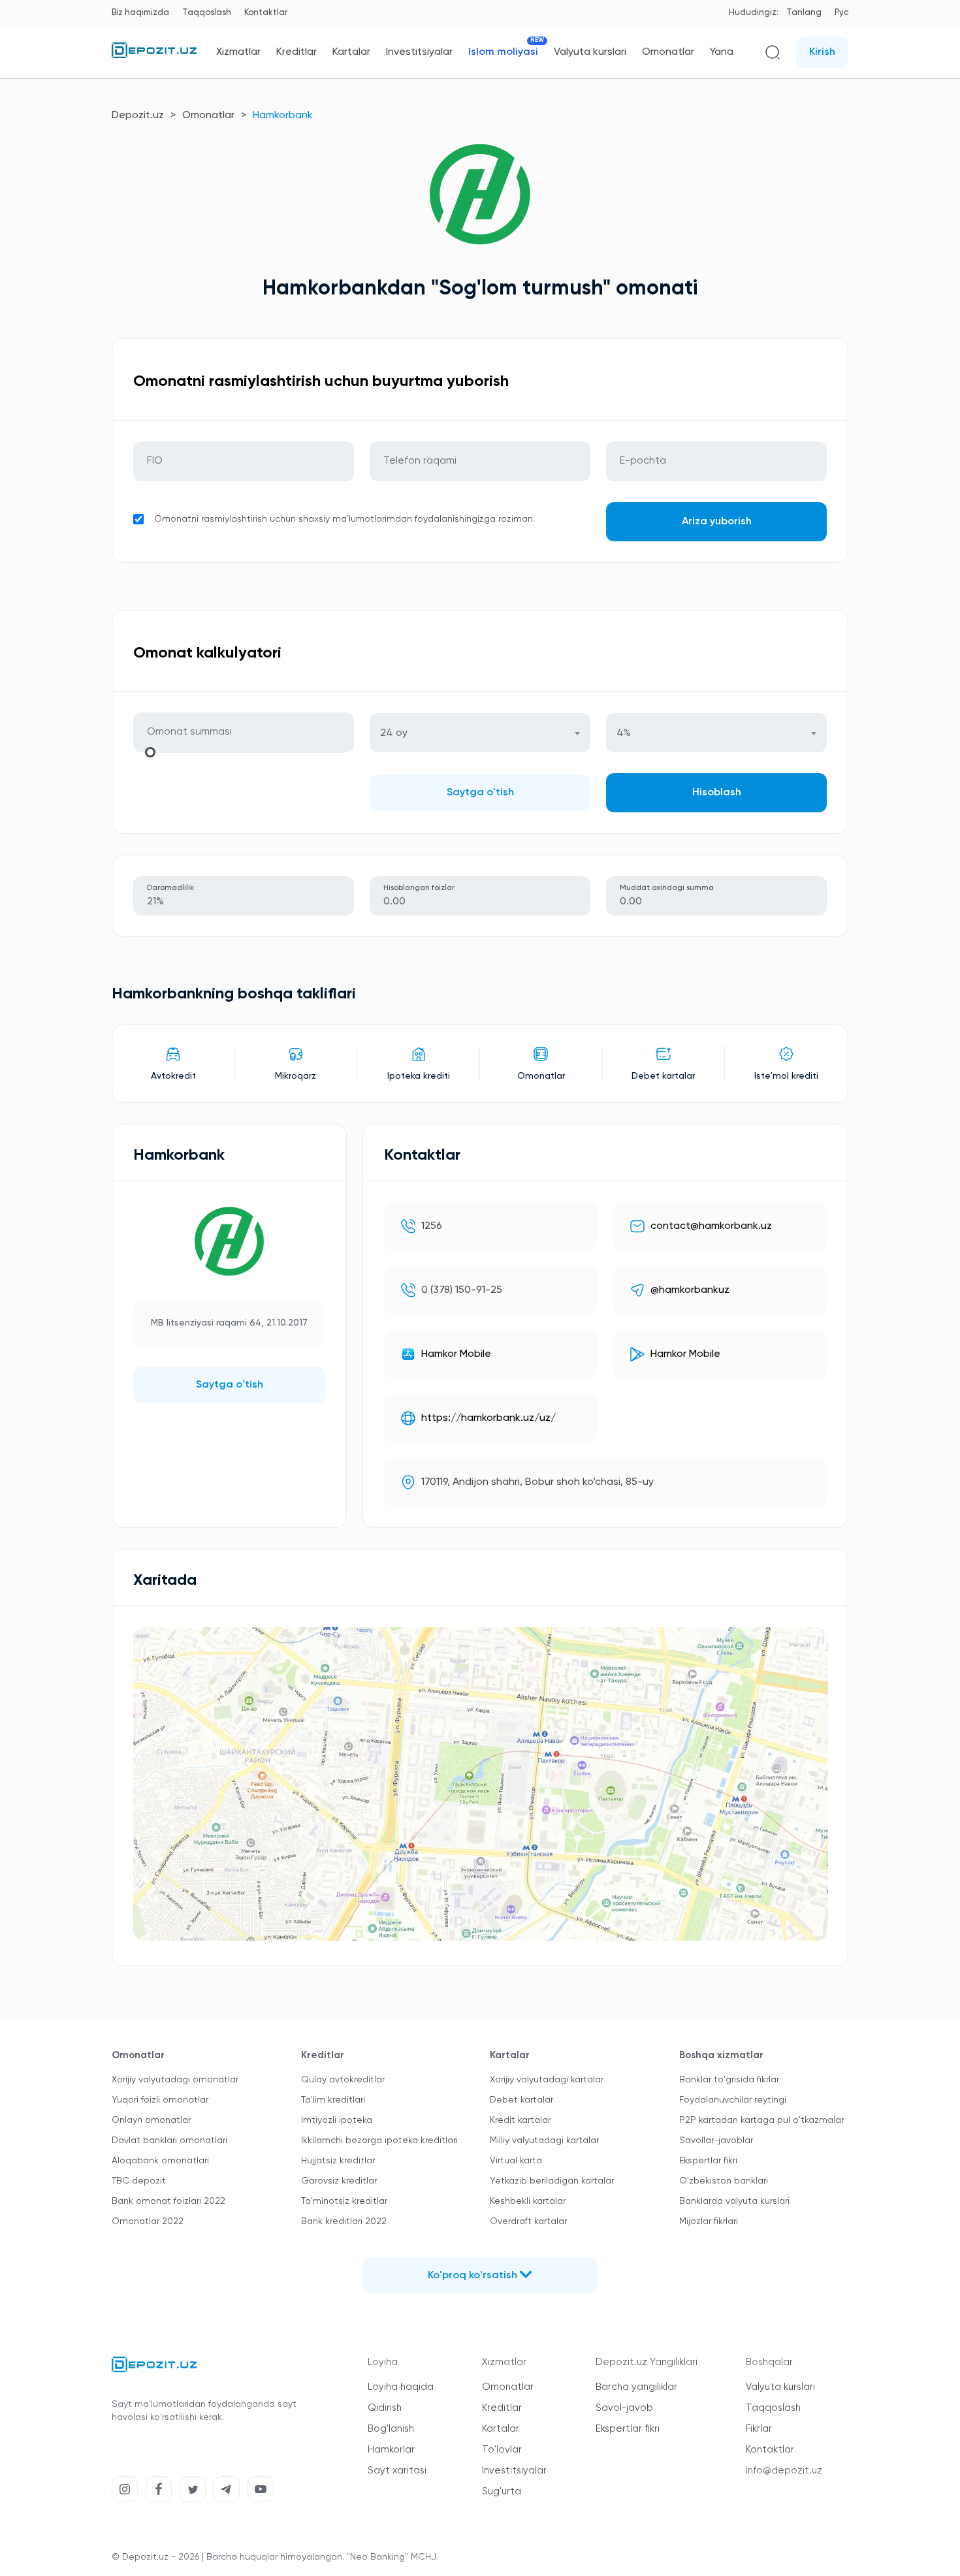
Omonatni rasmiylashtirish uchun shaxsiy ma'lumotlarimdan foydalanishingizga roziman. (344, 519)
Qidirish (385, 2408)
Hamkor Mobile (456, 1354)
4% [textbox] (624, 733)
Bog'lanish (391, 2429)
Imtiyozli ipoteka (337, 2120)
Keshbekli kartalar (528, 2201)
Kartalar (351, 52)
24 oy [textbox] (394, 733)
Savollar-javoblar (716, 2140)
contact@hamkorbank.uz (711, 1226)
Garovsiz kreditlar (339, 2181)
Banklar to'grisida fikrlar (729, 2080)
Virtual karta (516, 2161)
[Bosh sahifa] (154, 56)
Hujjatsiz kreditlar (338, 2161)
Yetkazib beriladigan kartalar (552, 2181)
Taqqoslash (207, 13)
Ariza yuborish (717, 522)
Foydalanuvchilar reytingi (733, 2100)
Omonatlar (668, 52)
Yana (722, 52)
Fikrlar (759, 2429)
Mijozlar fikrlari (709, 2221)
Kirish (822, 52)
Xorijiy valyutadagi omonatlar (175, 2080)
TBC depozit (139, 2181)
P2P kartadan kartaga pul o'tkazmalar (761, 2120)
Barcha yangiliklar (636, 2387)
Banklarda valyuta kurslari (734, 2201)
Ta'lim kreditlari (333, 2100)
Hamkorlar (391, 2450)
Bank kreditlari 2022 (344, 2221)
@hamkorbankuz (690, 1290)
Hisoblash (717, 793)
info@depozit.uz (784, 2471)
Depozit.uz (138, 116)
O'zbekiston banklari (724, 2181)
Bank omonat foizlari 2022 (168, 2201)
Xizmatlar (238, 52)
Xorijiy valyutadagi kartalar (547, 2080)
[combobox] (480, 733)
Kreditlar (296, 52)
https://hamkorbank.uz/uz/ (488, 1418)
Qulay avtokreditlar (343, 2080)
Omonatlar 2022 (148, 2221)
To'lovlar (502, 2450)
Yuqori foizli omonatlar (160, 2100)
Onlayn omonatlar (151, 2120)
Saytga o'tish (480, 793)
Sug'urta (502, 2491)
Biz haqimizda (140, 13)
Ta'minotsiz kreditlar (344, 2201)
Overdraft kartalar (528, 2221)
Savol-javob (624, 2408)
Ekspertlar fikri (708, 2161)
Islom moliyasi (503, 52)
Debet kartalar (521, 2100)
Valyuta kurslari (590, 52)
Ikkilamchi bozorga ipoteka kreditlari (379, 2140)
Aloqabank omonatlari (160, 2161)
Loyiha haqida (401, 2387)
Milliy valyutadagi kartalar (544, 2140)
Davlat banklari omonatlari (169, 2140)
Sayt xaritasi (397, 2471)
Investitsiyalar (419, 52)
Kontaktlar (266, 13)
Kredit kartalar (520, 2120)
